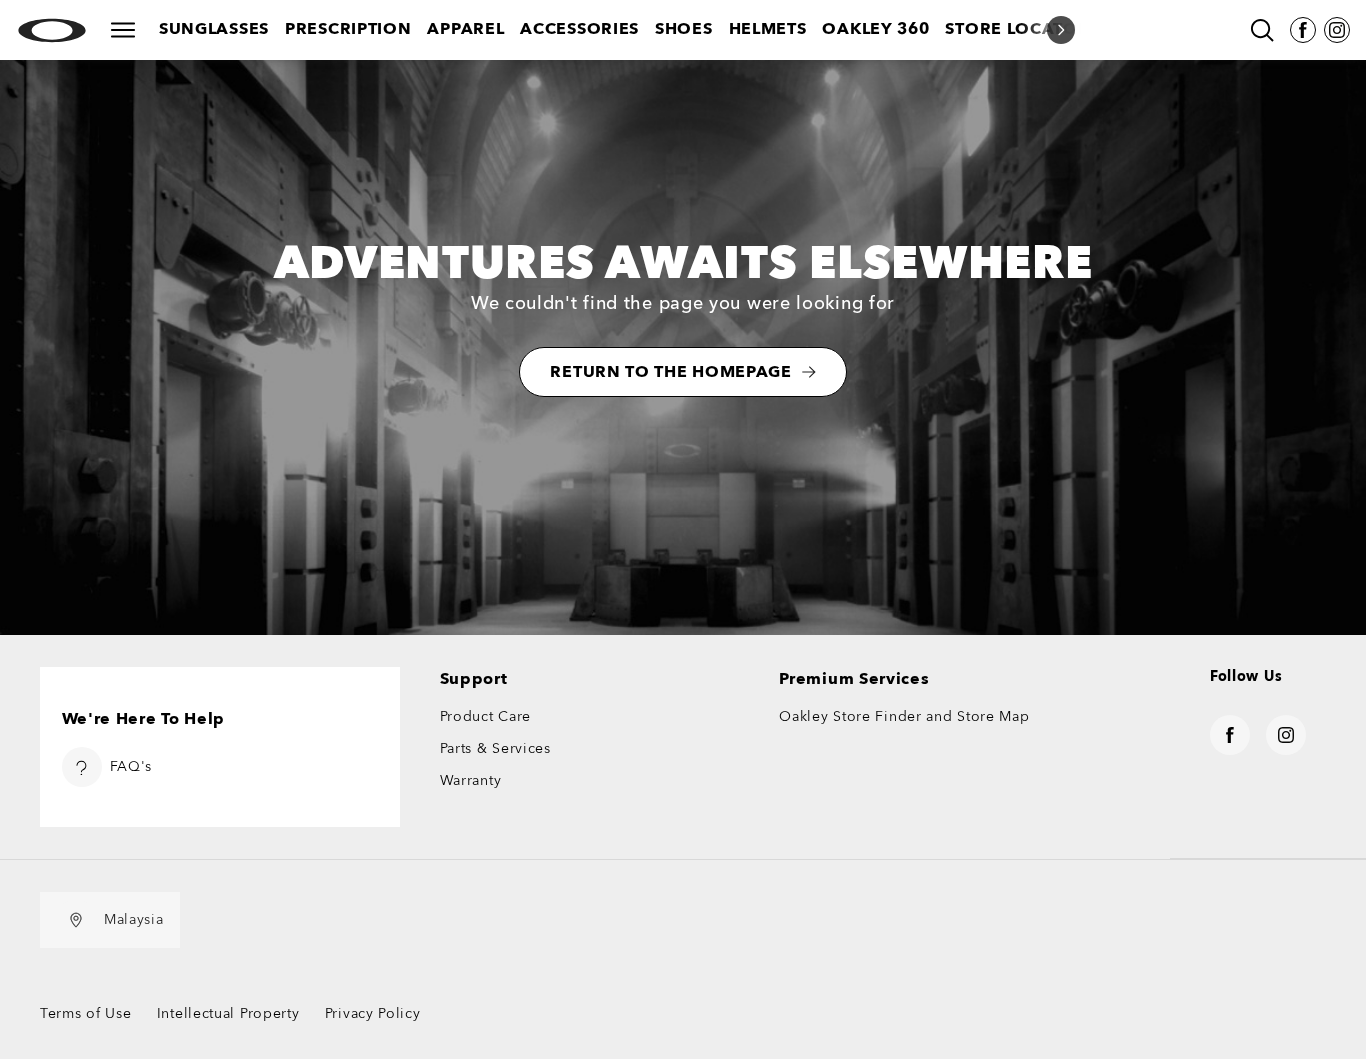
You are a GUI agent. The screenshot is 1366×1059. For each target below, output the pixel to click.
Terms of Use (85, 1013)
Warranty (471, 780)
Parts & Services (495, 748)
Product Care (485, 716)
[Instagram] (1337, 30)
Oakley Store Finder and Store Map (904, 716)
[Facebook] (1303, 30)
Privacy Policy (373, 1013)
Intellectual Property (228, 1013)
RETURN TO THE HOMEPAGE (670, 372)
